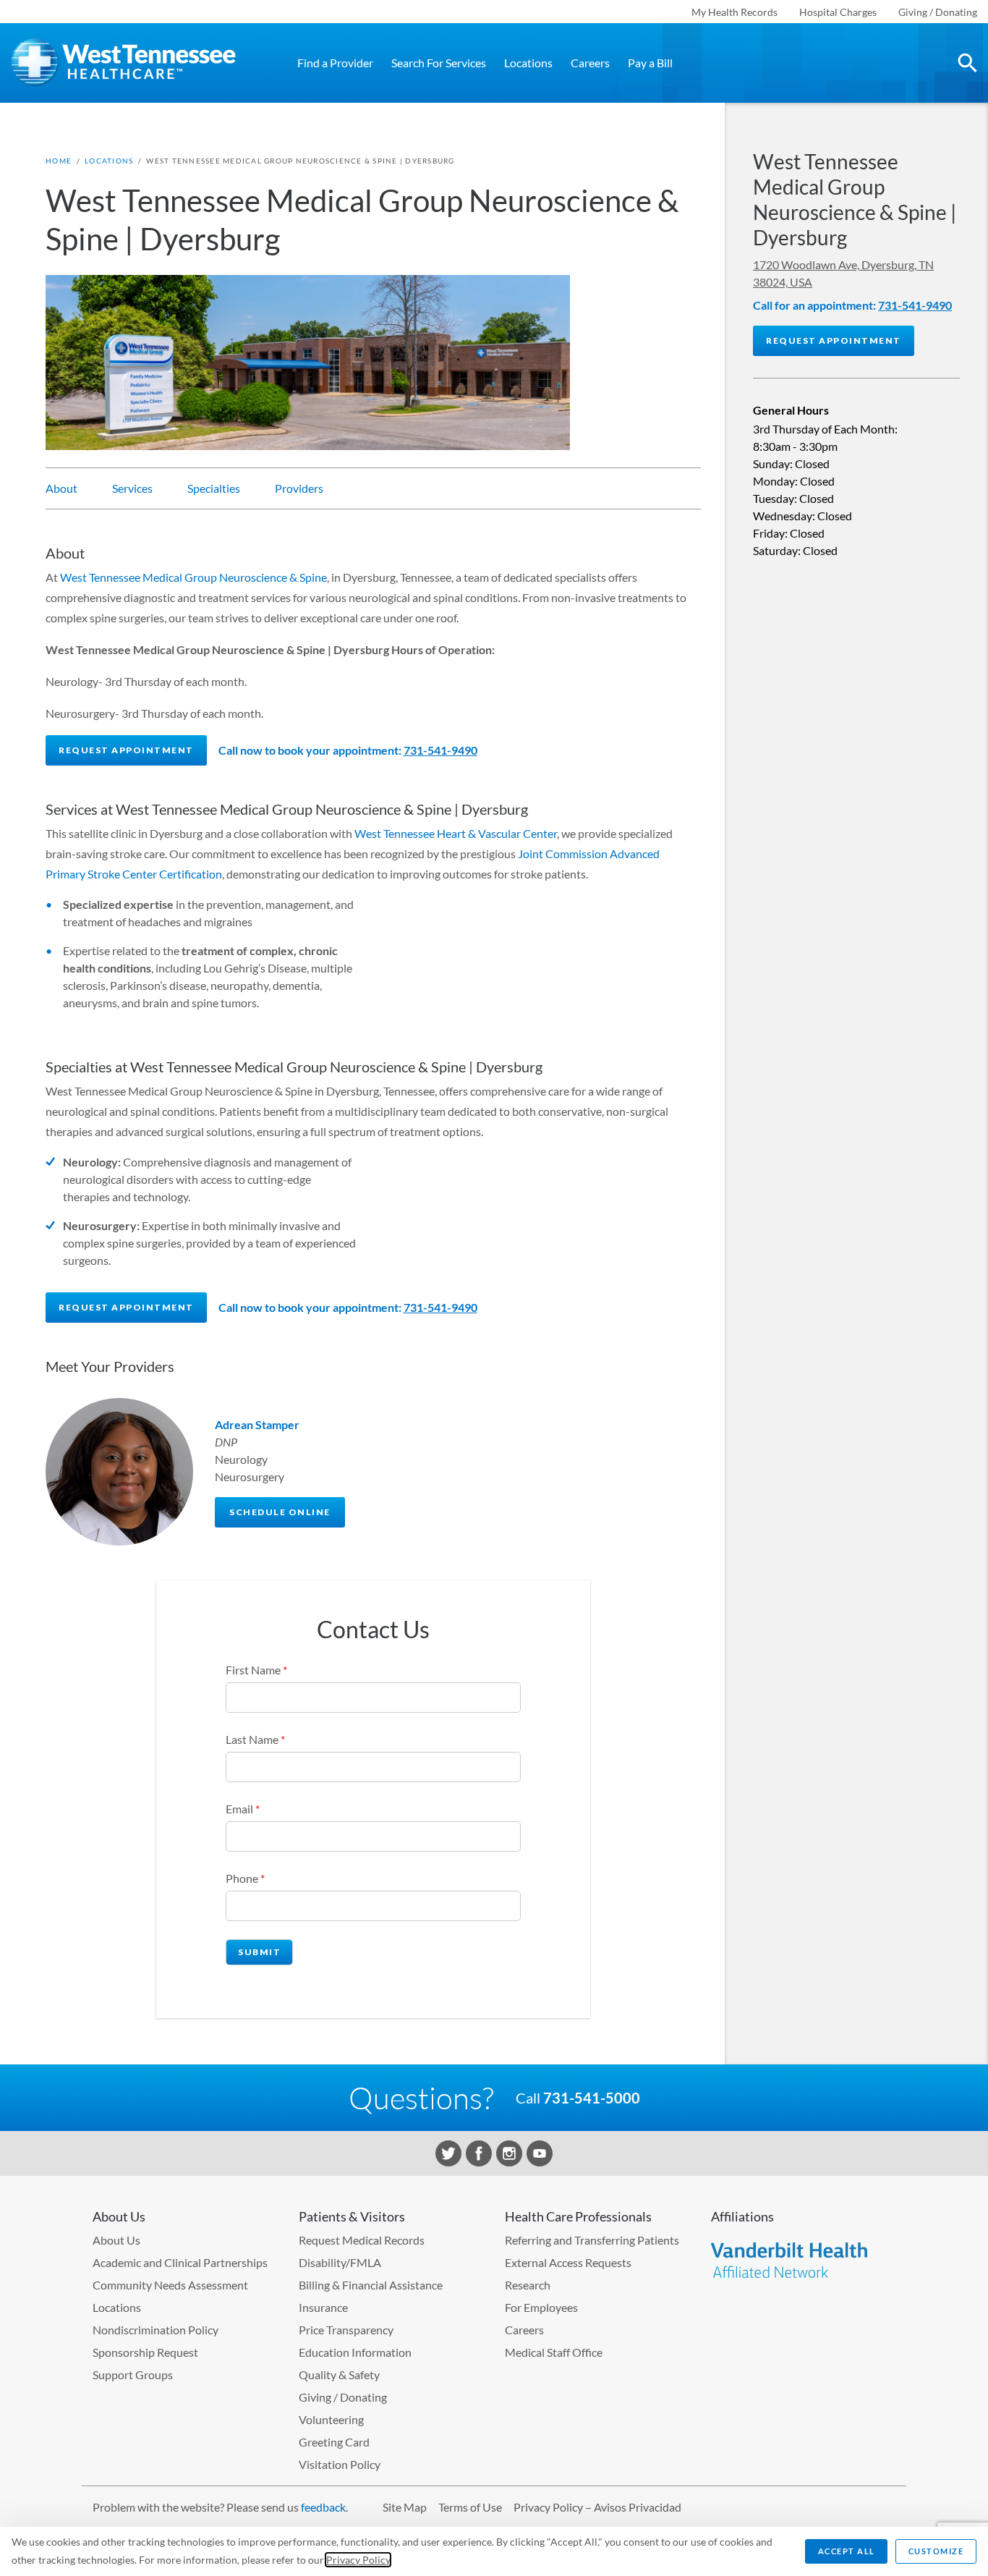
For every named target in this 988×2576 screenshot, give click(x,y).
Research (528, 2285)
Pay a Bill (650, 63)
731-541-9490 (440, 750)
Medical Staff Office (554, 2352)
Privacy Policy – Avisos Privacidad (597, 2507)
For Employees (541, 2307)
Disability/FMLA (340, 2262)
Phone (245, 1878)
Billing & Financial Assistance (371, 2285)
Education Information (355, 2352)
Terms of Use (470, 2507)
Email (243, 1809)
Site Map (405, 2507)
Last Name (255, 1739)
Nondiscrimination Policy (156, 2330)
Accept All (847, 2551)
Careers (590, 63)
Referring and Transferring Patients (592, 2240)
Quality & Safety (339, 2374)
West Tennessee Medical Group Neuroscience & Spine (193, 577)
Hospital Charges (838, 12)
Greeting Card (334, 2442)
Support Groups (133, 2374)
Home (59, 161)
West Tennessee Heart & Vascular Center (456, 833)
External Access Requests (568, 2262)
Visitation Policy (340, 2464)
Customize (936, 2551)
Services (132, 488)
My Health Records (734, 12)
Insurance (323, 2307)
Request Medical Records (362, 2240)
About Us (116, 2240)
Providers (299, 488)
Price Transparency (346, 2330)
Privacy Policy (358, 2560)
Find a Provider (335, 63)
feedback (323, 2507)
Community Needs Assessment (170, 2285)
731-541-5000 (592, 2098)
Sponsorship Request (145, 2352)
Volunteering (331, 2419)
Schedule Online (280, 1512)
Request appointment (126, 750)
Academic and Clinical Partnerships (180, 2262)
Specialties (214, 488)
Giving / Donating (938, 12)
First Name (256, 1670)
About (61, 488)
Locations (528, 63)
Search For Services (439, 63)
